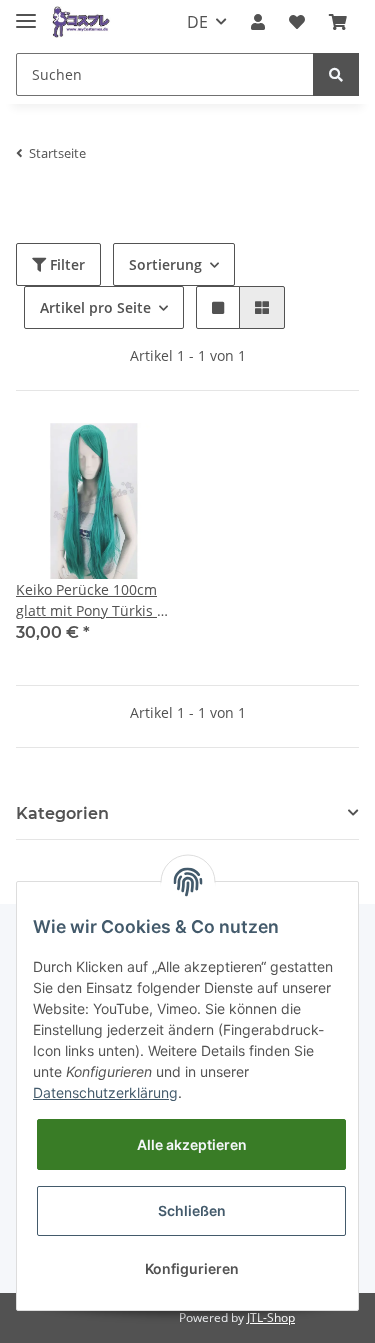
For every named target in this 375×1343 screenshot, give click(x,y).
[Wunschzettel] (297, 22)
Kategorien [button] (62, 813)
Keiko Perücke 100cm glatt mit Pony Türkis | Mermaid (90, 600)
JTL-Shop (271, 1317)
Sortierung (165, 264)
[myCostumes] (81, 22)
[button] (258, 22)
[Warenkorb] (338, 22)
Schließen (192, 1210)
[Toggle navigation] (26, 12)
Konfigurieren (192, 1268)
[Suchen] (336, 74)
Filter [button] (65, 264)
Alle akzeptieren (192, 1144)
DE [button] (197, 22)
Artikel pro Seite (95, 307)
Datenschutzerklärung (105, 1092)
